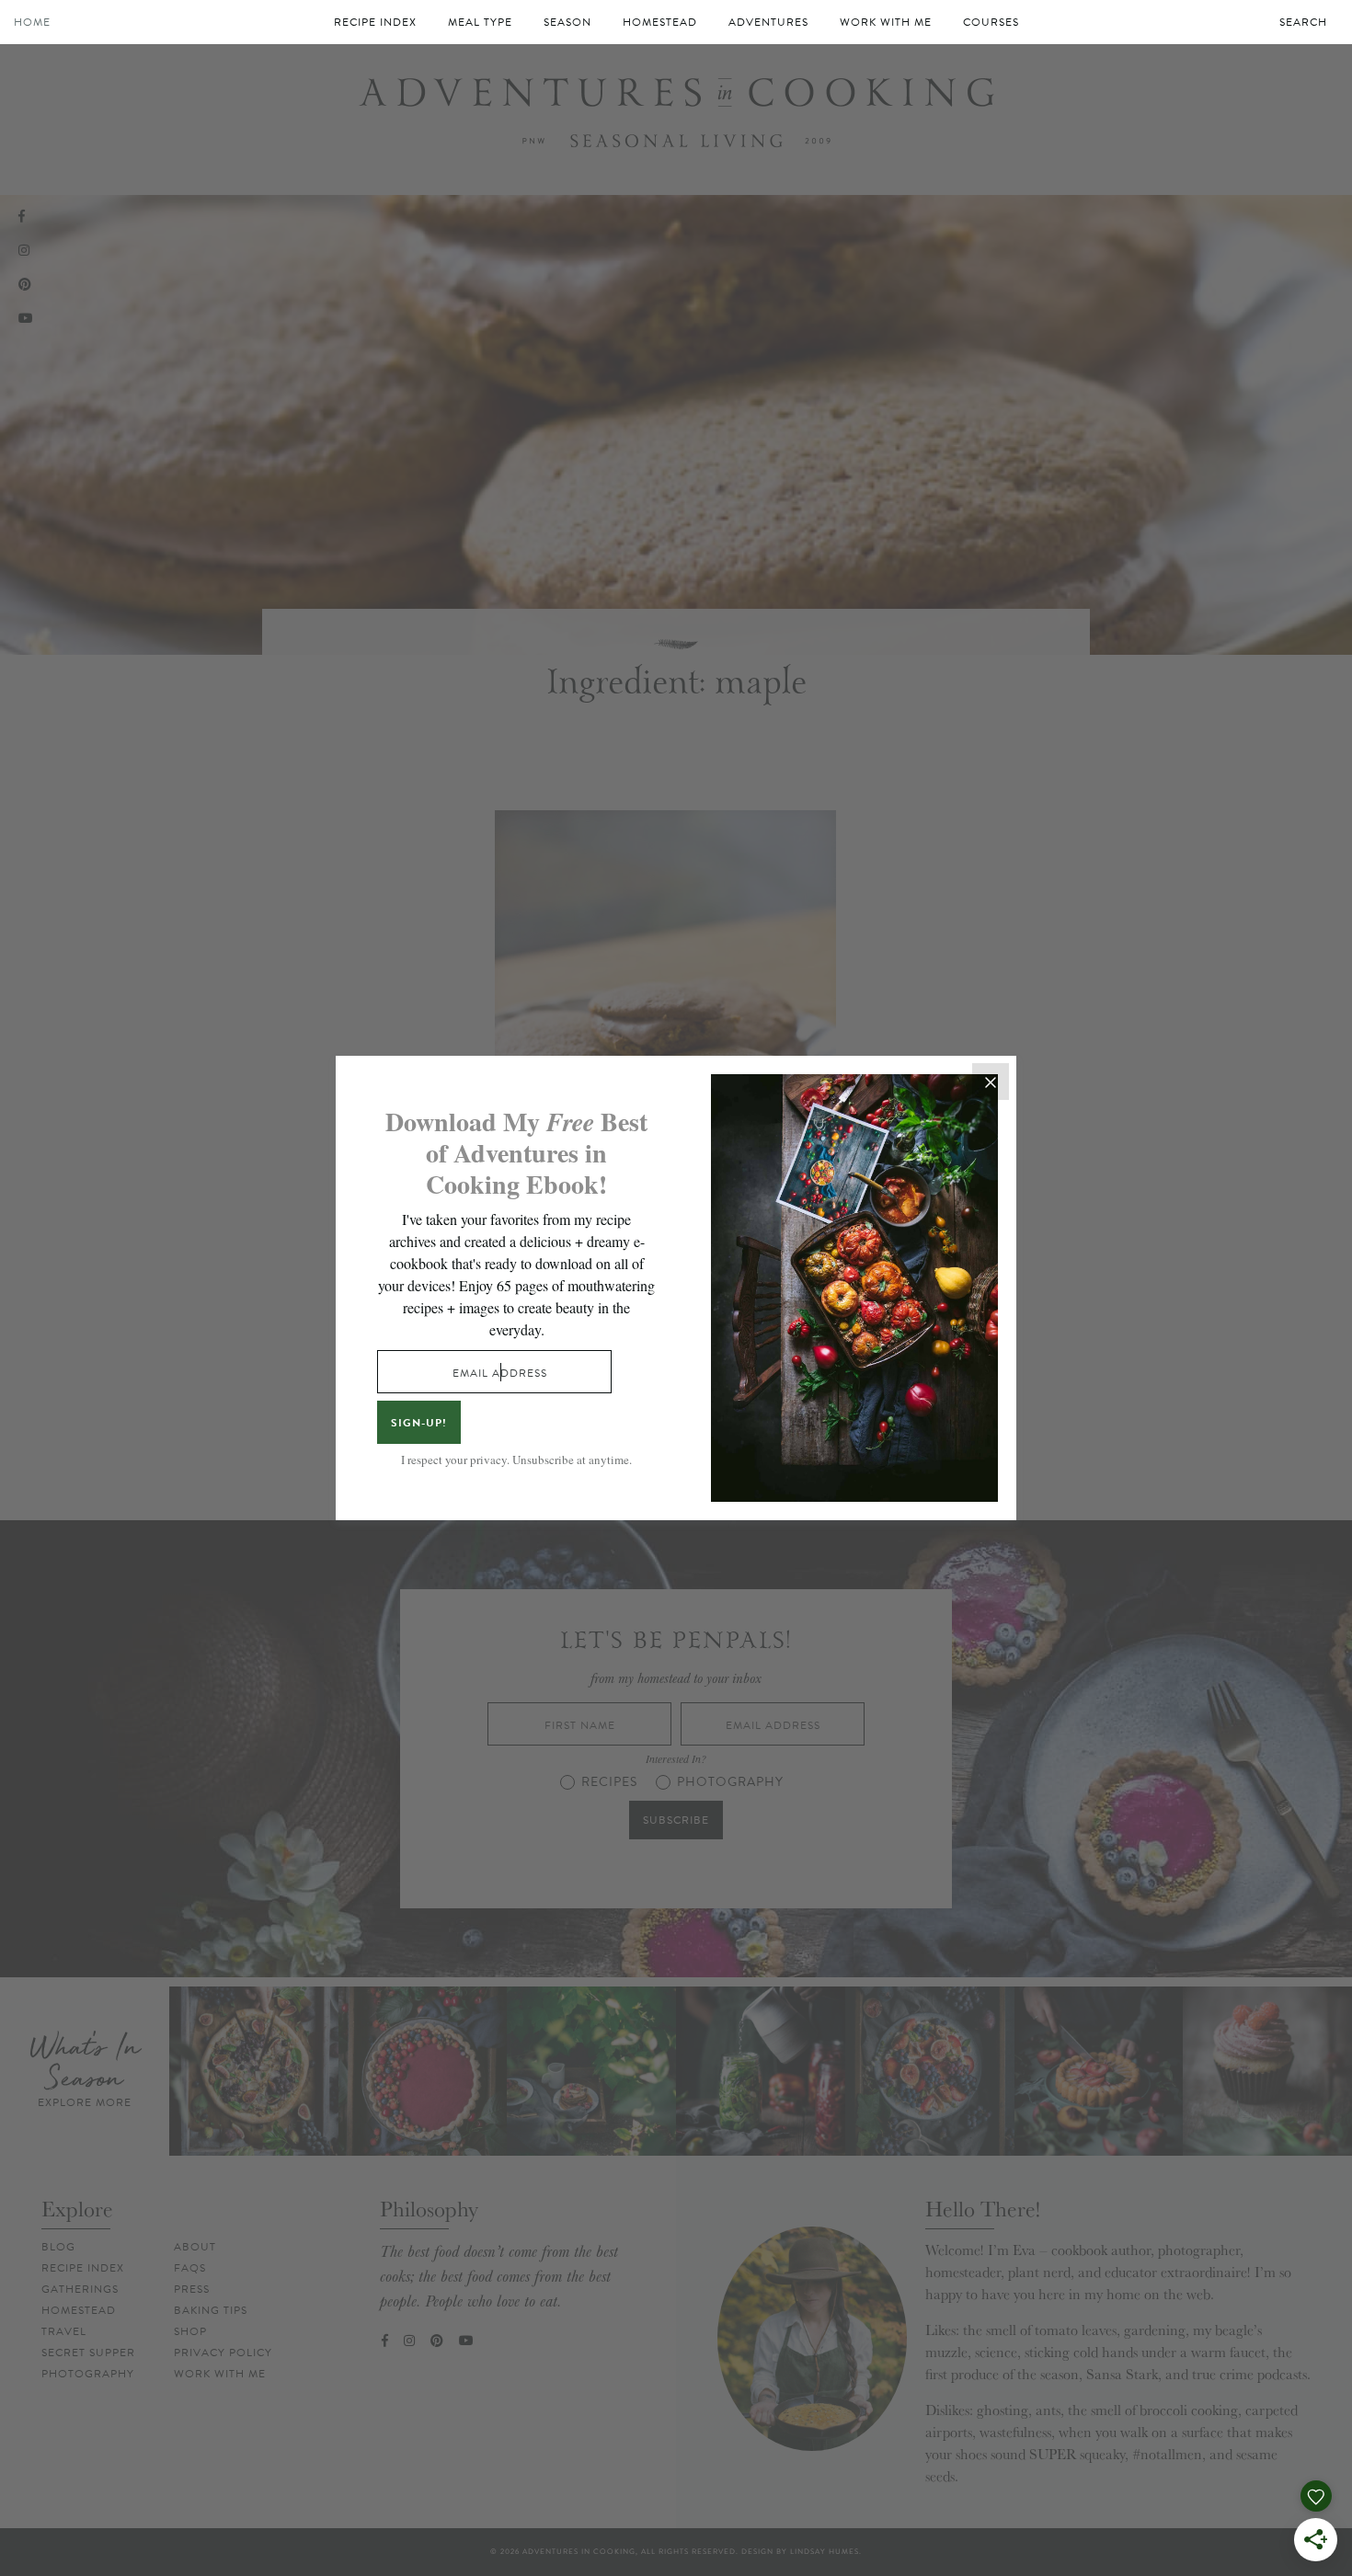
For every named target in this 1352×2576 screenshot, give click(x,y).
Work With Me (886, 22)
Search (1303, 22)
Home (32, 22)
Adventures (768, 22)
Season (567, 22)
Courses (991, 22)
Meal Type (480, 22)
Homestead (660, 22)
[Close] (991, 1082)
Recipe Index (375, 22)
